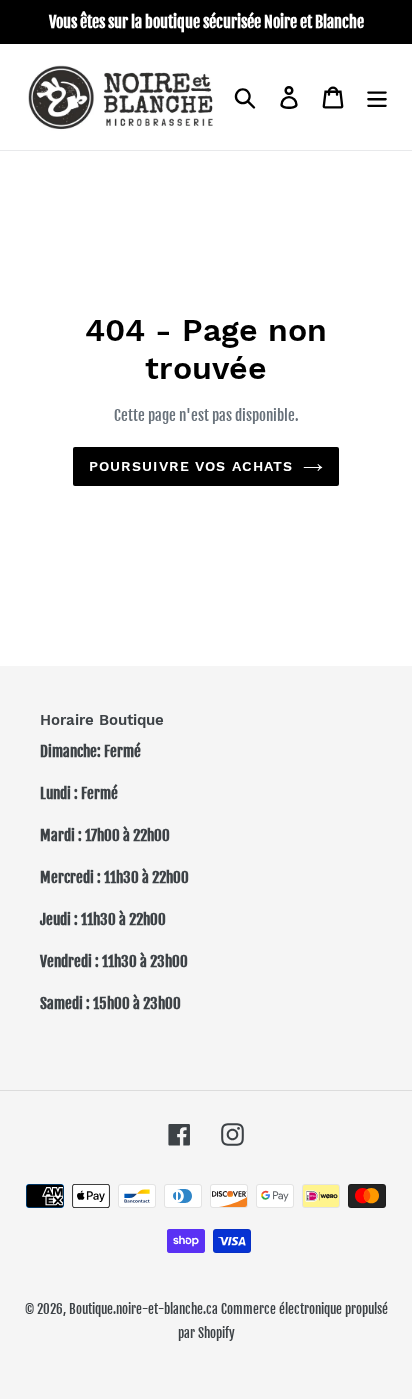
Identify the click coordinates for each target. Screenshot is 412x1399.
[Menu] (377, 97)
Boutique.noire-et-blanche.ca (143, 1309)
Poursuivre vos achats (191, 466)
